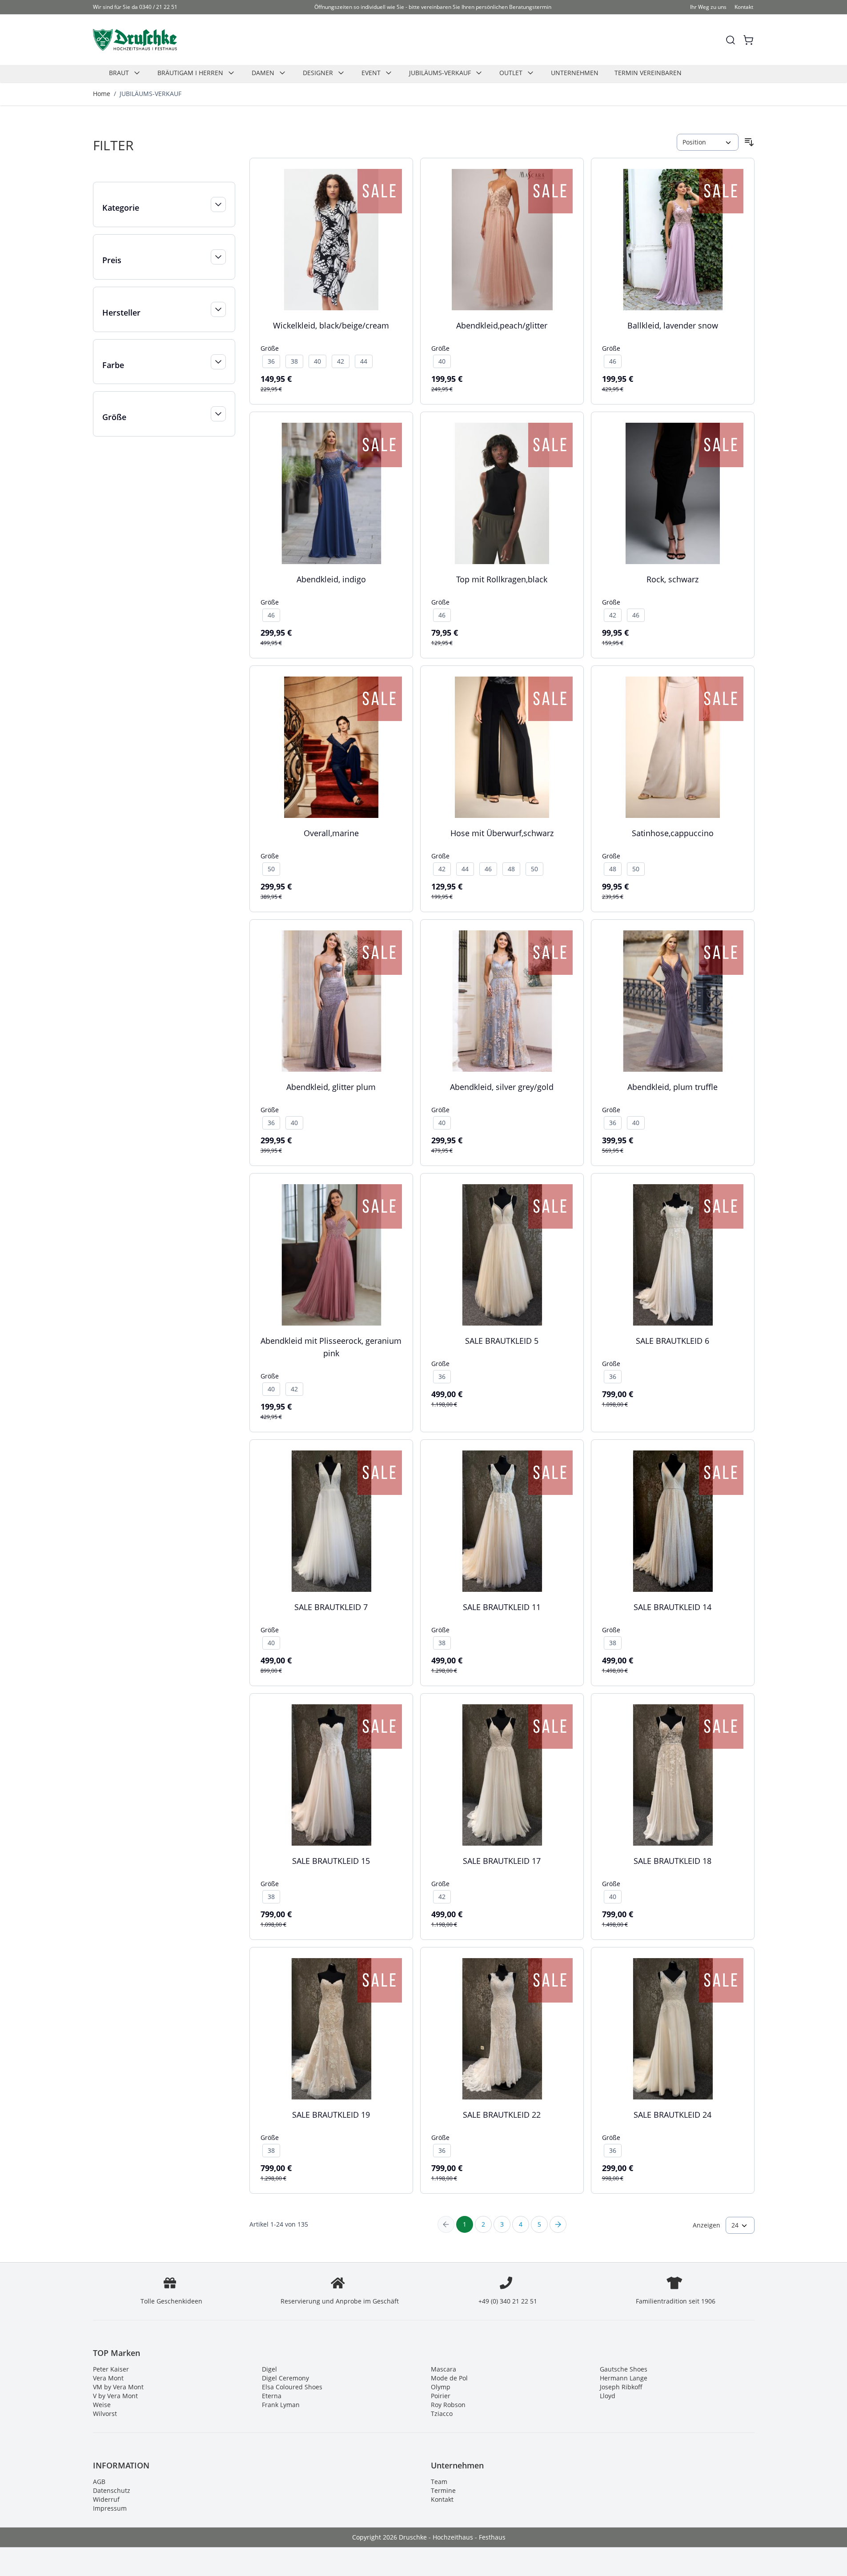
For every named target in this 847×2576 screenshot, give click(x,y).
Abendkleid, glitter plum (331, 1087)
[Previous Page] (446, 2224)
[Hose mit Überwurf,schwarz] (502, 747)
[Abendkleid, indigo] (331, 493)
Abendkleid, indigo (331, 579)
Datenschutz (112, 2490)
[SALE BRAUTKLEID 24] (673, 2029)
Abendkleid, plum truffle (672, 1087)
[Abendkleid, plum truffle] (673, 1001)
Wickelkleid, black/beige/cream (331, 325)
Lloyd (608, 2396)
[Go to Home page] (135, 40)
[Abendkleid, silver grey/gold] (502, 1001)
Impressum (110, 2508)
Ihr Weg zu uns (708, 7)
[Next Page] (558, 2224)
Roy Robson (448, 2405)
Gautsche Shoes (624, 2369)
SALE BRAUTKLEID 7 (331, 1607)
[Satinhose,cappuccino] (673, 747)
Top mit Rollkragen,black (502, 579)
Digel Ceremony (285, 2378)
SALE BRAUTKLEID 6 (672, 1341)
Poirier (441, 2396)
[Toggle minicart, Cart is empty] (748, 40)
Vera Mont (108, 2378)
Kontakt (744, 7)
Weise (102, 2405)
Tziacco (442, 2414)
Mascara (444, 2369)
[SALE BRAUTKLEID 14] (673, 1521)
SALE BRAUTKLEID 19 (331, 2115)
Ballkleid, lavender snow (673, 325)
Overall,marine (331, 833)
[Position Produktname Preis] (707, 142)
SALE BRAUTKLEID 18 (672, 1861)
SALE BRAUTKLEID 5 (502, 1341)
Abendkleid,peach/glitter (502, 325)
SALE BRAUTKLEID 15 (331, 1861)
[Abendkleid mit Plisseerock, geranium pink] (331, 1255)
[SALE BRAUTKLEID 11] (502, 1521)
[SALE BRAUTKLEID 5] (502, 1255)
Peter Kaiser (111, 2369)
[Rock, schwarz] (673, 493)
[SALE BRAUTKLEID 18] (673, 1775)
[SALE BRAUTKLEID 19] (331, 2029)
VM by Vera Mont (118, 2387)
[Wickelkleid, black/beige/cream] (331, 240)
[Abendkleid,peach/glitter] (502, 240)
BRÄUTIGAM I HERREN (190, 73)
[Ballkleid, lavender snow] (673, 240)
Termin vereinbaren (648, 73)
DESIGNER (318, 73)
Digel (269, 2369)
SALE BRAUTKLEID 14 (672, 1607)
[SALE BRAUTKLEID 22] (502, 2029)
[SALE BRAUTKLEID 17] (502, 1775)
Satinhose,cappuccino (673, 833)
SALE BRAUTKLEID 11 (502, 1607)
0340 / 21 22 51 (158, 7)
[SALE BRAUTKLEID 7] (331, 1521)
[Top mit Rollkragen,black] (502, 493)
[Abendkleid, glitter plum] (331, 1001)
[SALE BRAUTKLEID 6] (673, 1255)
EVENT (371, 73)
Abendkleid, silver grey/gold (502, 1087)
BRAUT (119, 73)
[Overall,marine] (331, 747)
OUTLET (511, 73)
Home (102, 94)
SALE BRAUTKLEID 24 (672, 2115)
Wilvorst (105, 2414)
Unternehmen (575, 73)
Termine (443, 2490)
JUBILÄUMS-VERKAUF (440, 73)
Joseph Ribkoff (621, 2387)
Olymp (441, 2387)
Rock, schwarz (672, 579)
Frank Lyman (281, 2405)
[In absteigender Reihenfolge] (749, 142)
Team (439, 2482)
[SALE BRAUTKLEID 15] (331, 1775)
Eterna (272, 2396)
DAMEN (263, 73)
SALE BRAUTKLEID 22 (502, 2115)
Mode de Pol (449, 2378)
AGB (99, 2482)
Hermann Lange (624, 2378)
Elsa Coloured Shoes (292, 2387)
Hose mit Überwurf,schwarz (502, 833)
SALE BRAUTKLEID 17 (502, 1861)
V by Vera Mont (115, 2396)
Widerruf (106, 2499)
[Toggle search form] (731, 40)
